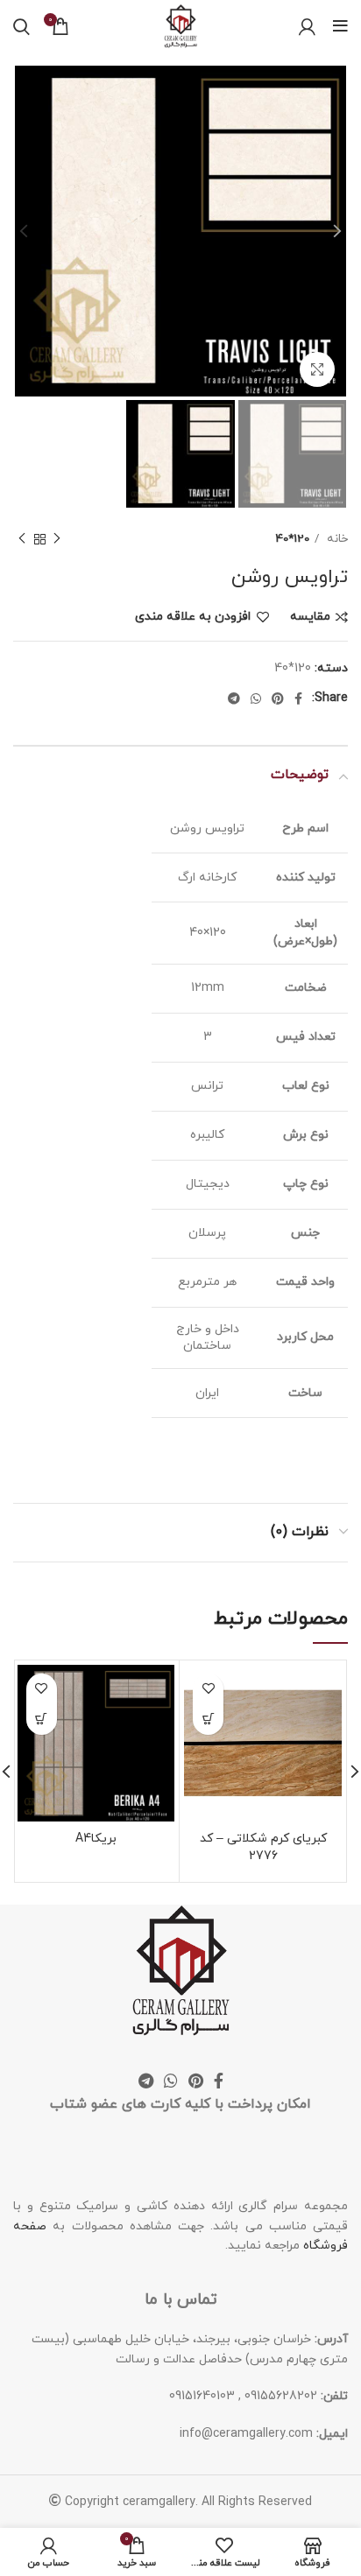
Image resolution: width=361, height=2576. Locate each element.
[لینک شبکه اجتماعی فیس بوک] (298, 698)
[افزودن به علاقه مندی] (208, 1689)
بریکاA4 (96, 1839)
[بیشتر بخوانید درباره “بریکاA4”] (42, 1720)
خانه (336, 539)
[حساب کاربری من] (307, 26)
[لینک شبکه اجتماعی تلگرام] (234, 698)
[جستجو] (21, 26)
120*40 (293, 539)
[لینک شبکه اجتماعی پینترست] (278, 698)
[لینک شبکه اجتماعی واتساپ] (256, 698)
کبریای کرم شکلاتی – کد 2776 (263, 1847)
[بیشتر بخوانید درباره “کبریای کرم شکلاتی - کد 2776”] (208, 1720)
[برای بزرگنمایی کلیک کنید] (317, 369)
